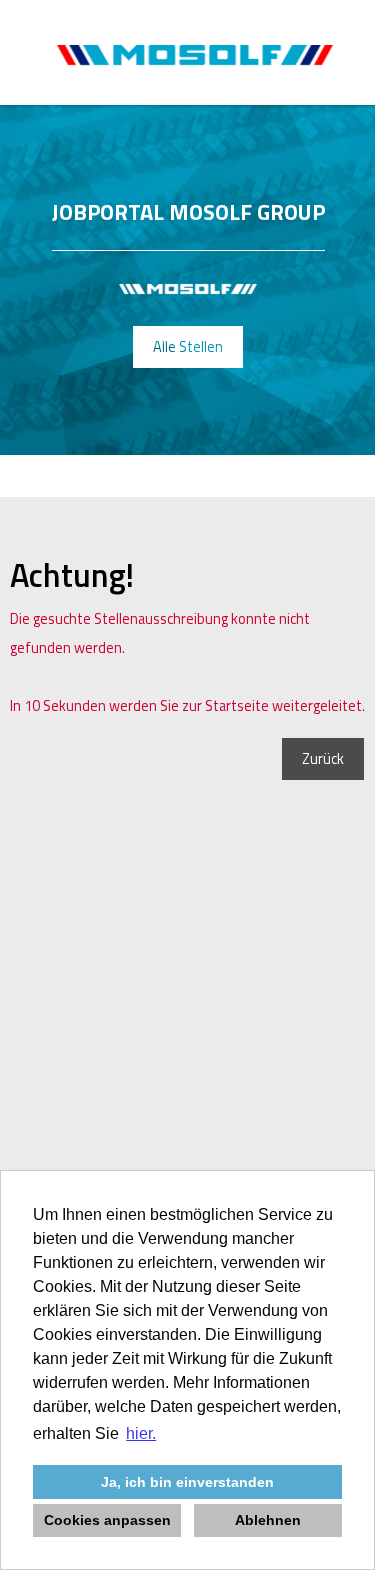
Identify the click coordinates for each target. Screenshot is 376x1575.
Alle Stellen (188, 347)
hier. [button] (141, 1433)
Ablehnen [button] (268, 1520)
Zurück (323, 759)
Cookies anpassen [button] (107, 1520)
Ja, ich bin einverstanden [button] (187, 1482)
